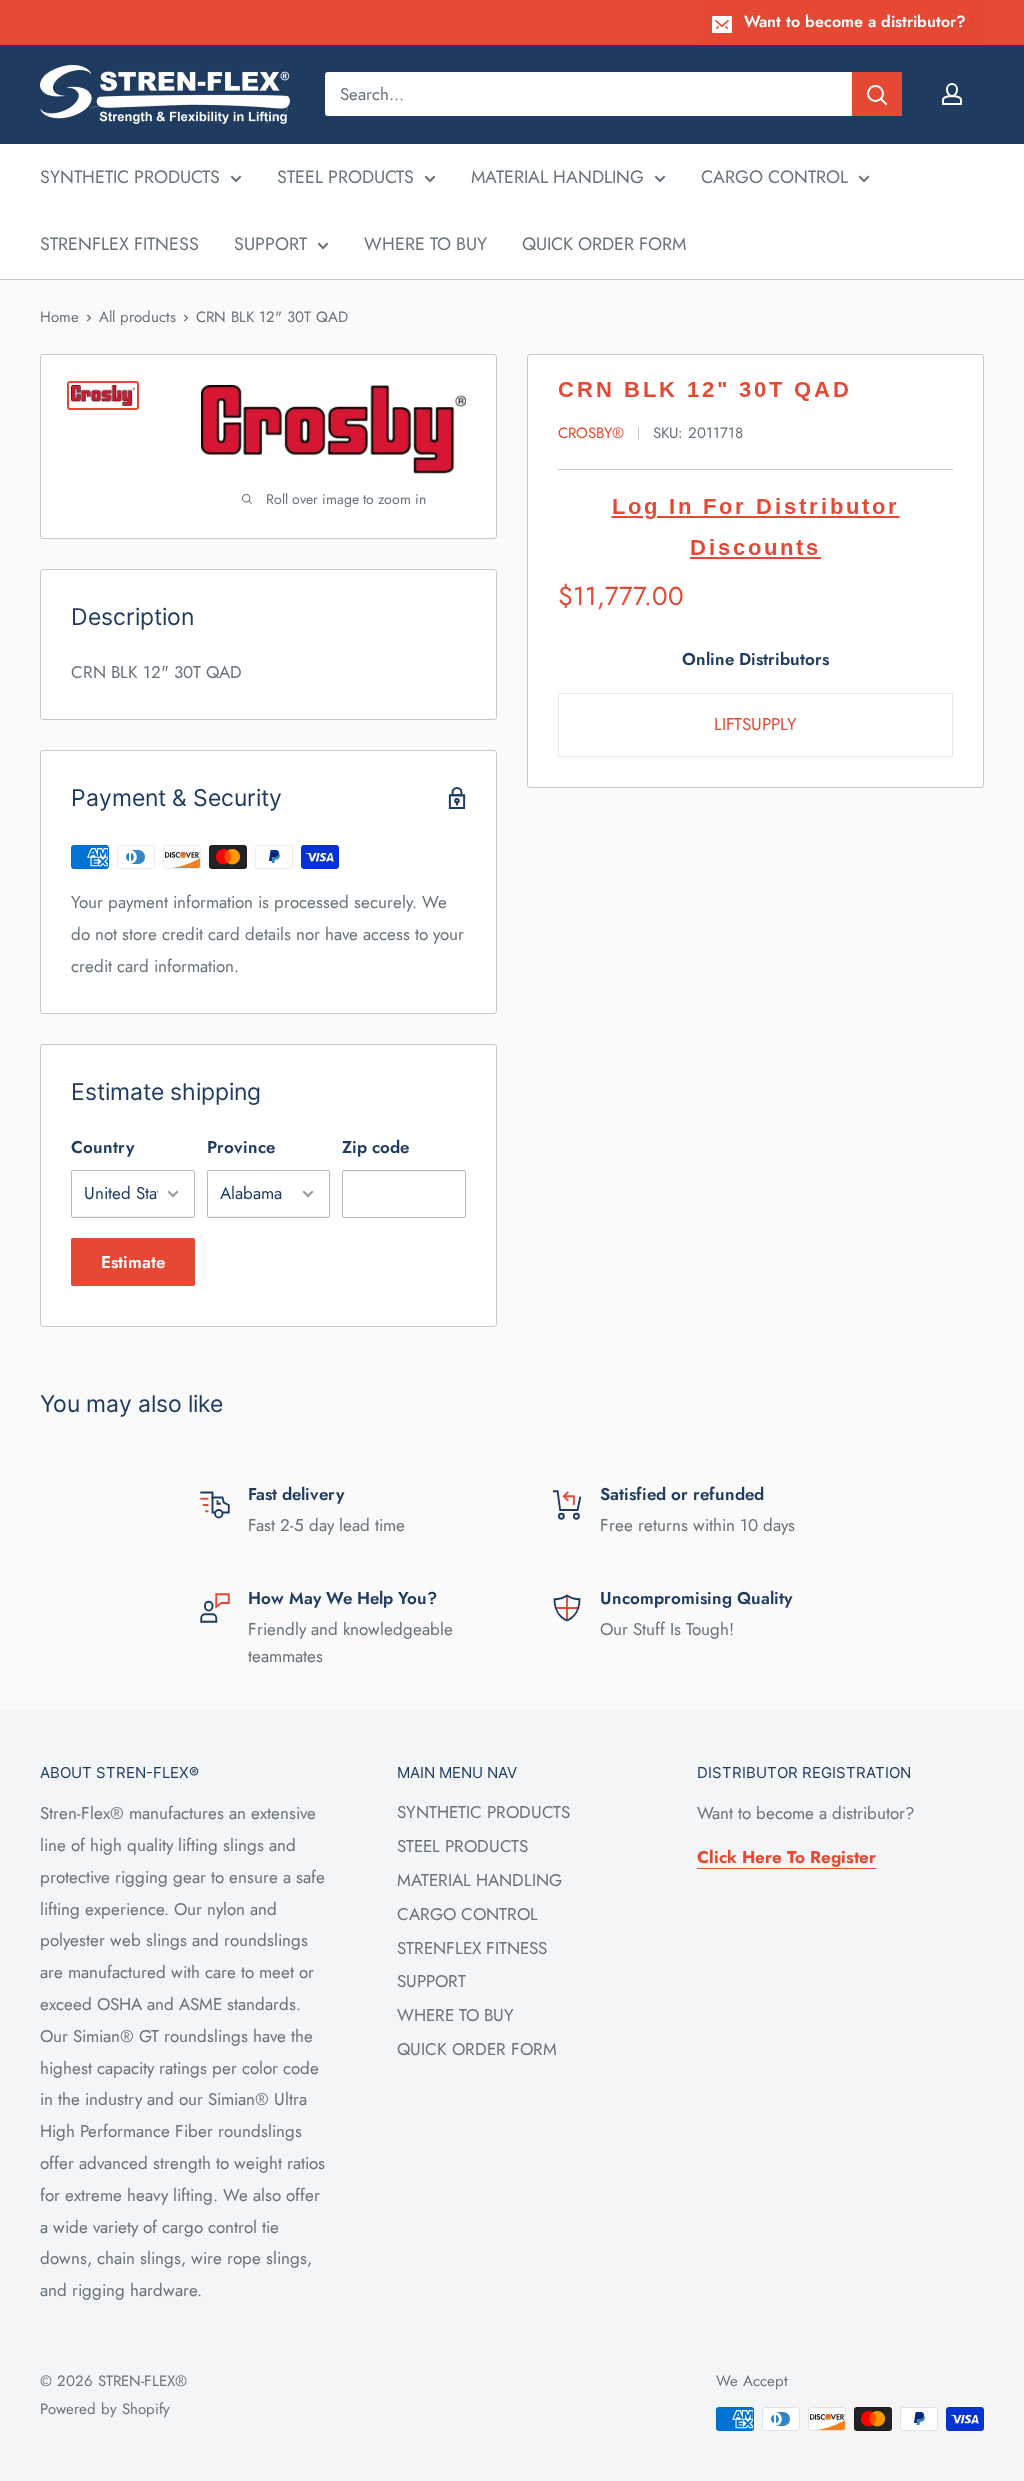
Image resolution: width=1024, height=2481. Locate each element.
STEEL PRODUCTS (345, 177)
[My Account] (952, 94)
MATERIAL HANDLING (557, 177)
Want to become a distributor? (855, 21)
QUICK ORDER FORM (604, 244)
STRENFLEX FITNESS (119, 244)
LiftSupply (755, 724)
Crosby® (591, 433)
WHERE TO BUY (425, 244)
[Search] (877, 94)
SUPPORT (270, 244)
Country (102, 1147)
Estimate (133, 1262)
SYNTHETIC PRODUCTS (130, 177)
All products (137, 317)
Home (59, 317)
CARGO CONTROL (774, 177)
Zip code (375, 1147)
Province (241, 1147)
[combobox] (588, 94)
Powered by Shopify (105, 2409)
